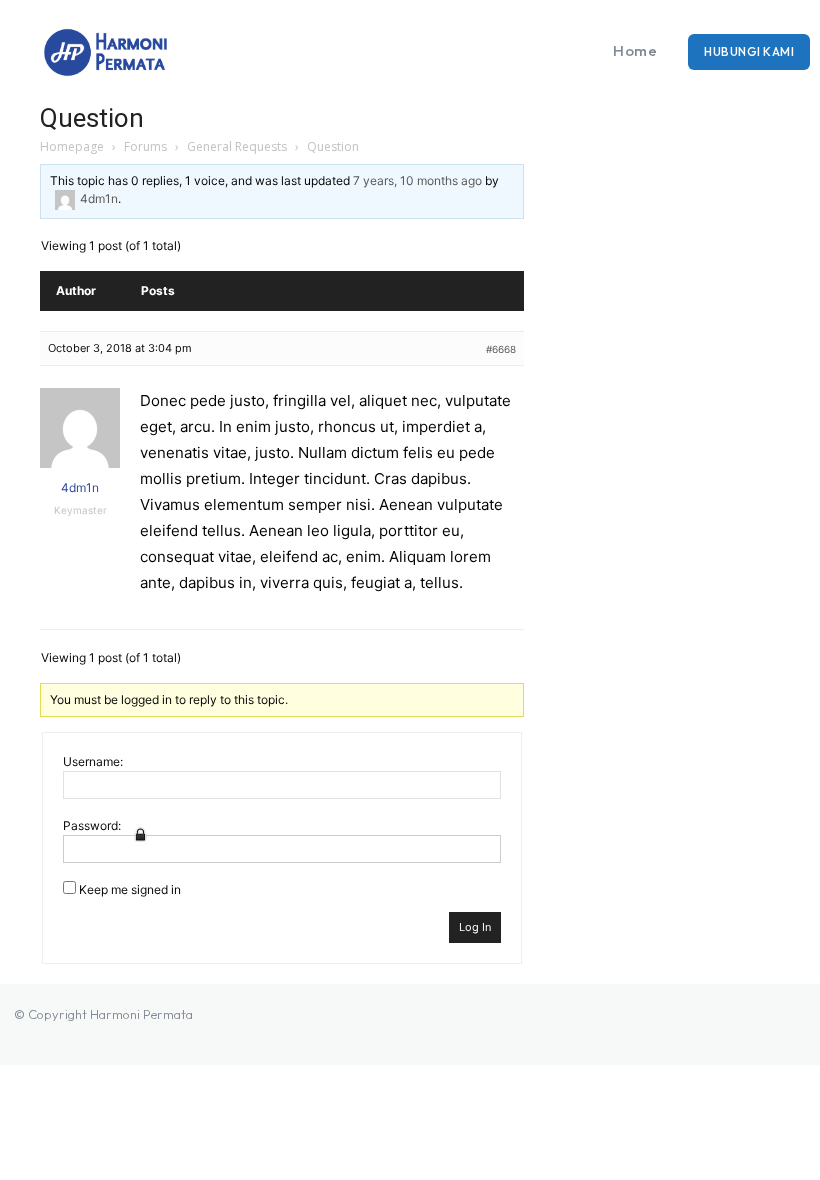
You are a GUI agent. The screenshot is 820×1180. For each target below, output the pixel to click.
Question (92, 118)
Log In (475, 927)
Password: (92, 825)
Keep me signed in (130, 889)
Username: (93, 761)
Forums (145, 146)
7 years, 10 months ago (417, 180)
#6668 (501, 349)
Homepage (72, 146)
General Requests (237, 146)
